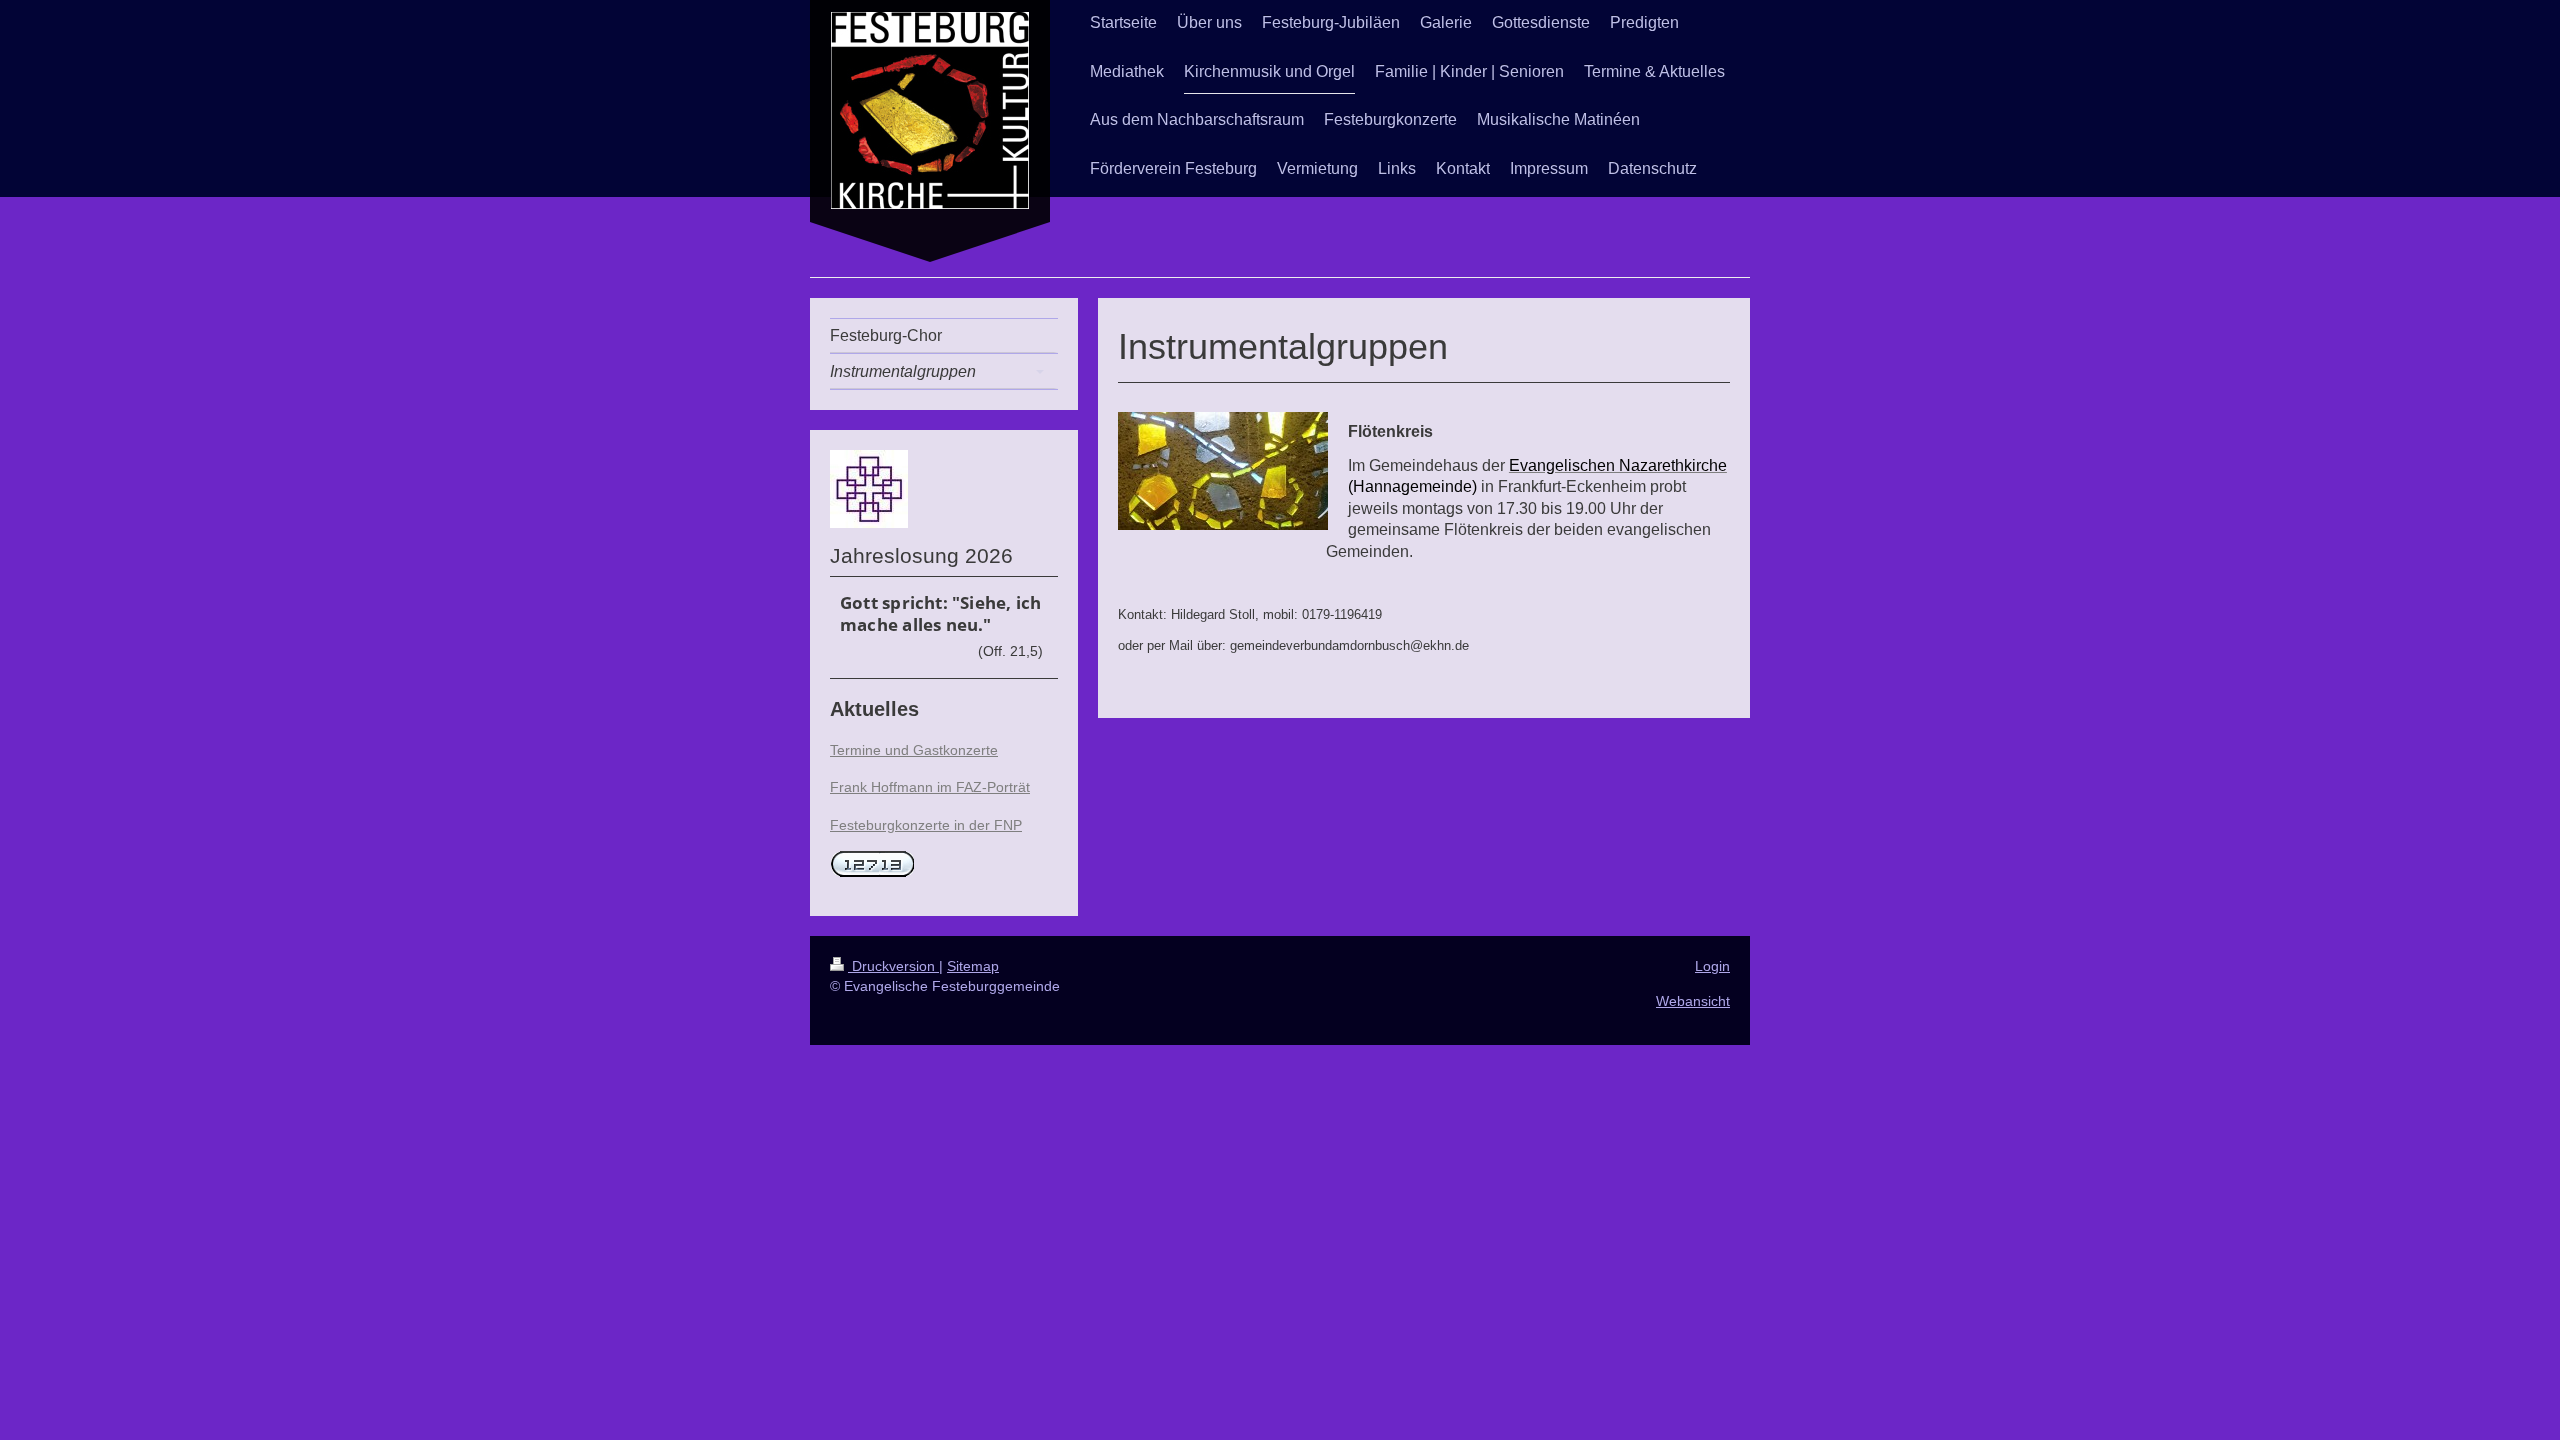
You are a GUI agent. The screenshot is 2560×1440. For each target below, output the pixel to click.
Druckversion (893, 966)
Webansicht (1693, 1001)
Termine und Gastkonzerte (914, 750)
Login (1712, 966)
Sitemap (973, 966)
